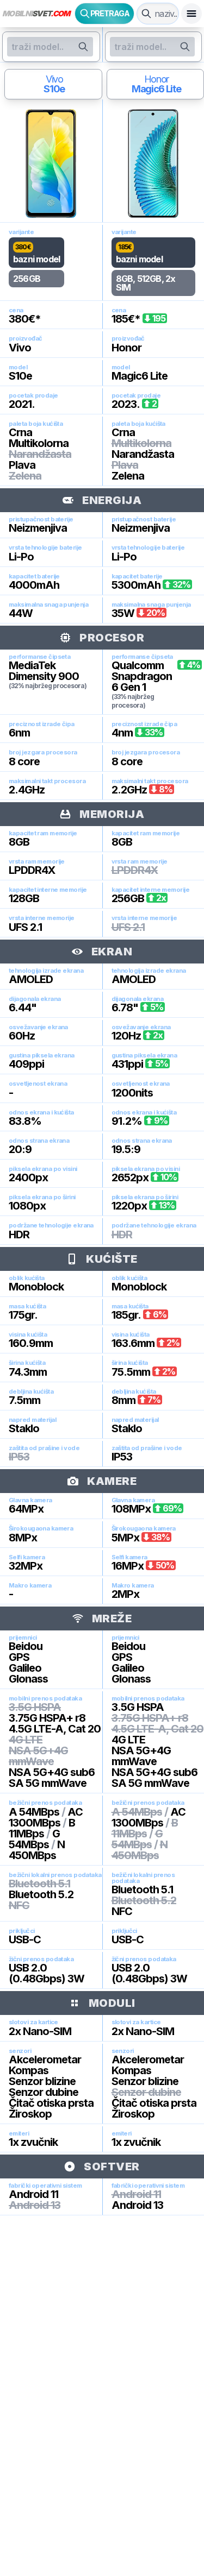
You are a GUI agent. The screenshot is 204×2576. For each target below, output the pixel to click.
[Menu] (191, 14)
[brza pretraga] (146, 14)
